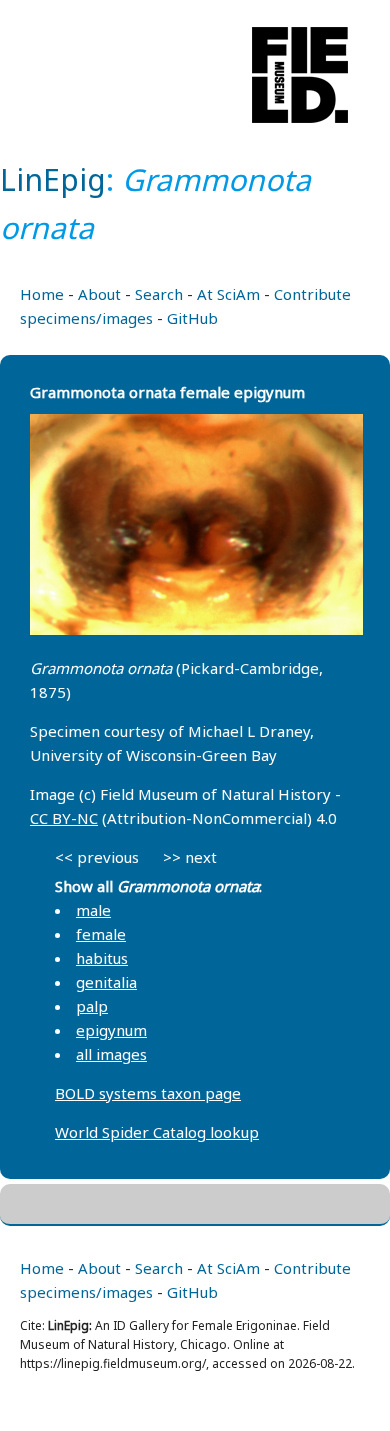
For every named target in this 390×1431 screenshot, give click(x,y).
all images (111, 1054)
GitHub (192, 318)
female (101, 934)
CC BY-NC (64, 818)
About (99, 294)
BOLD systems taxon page (148, 1093)
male (93, 910)
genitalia (106, 982)
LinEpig (53, 179)
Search (159, 294)
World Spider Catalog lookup (157, 1132)
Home (42, 294)
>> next (190, 857)
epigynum (111, 1030)
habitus (102, 958)
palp (92, 1006)
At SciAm (228, 294)
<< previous (97, 857)
